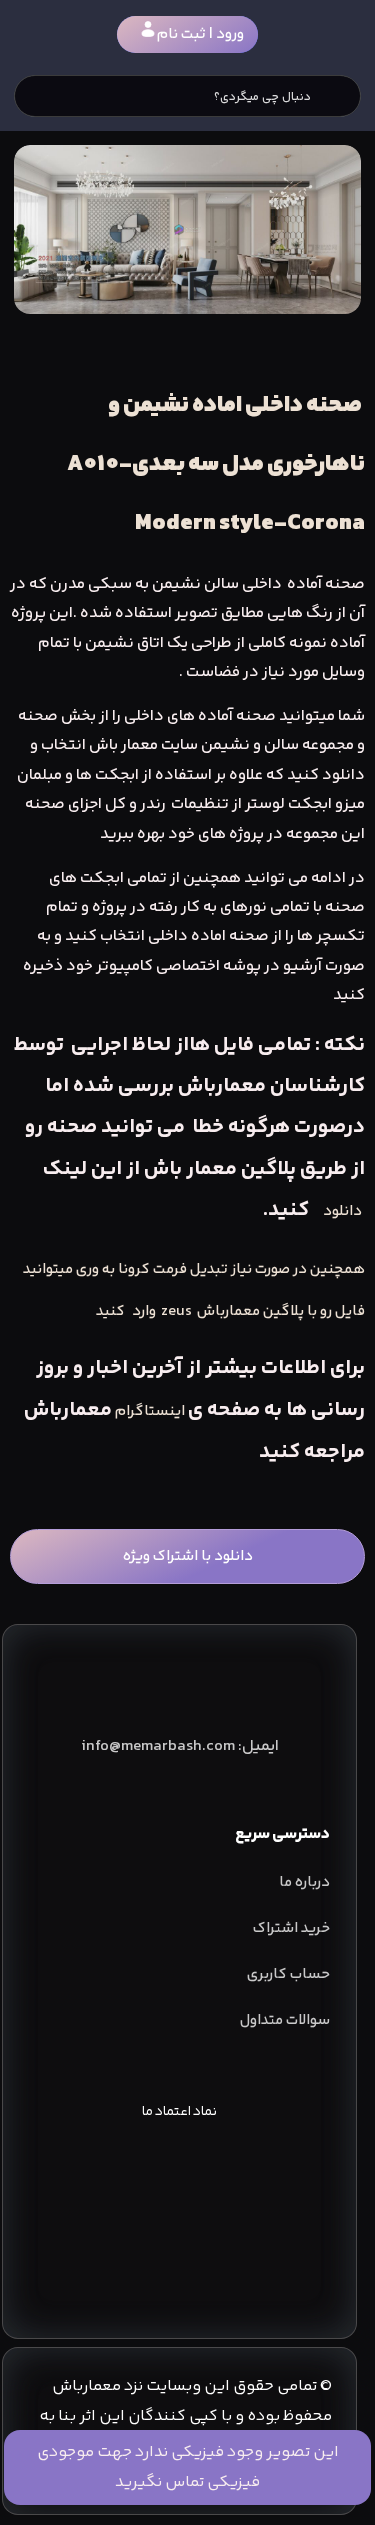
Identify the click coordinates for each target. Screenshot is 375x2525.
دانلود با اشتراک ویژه (188, 1556)
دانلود (342, 1211)
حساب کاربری (288, 1974)
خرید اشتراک (291, 1928)
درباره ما (304, 1882)
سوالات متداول (285, 2020)
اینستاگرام (150, 1411)
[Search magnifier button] (340, 96)
